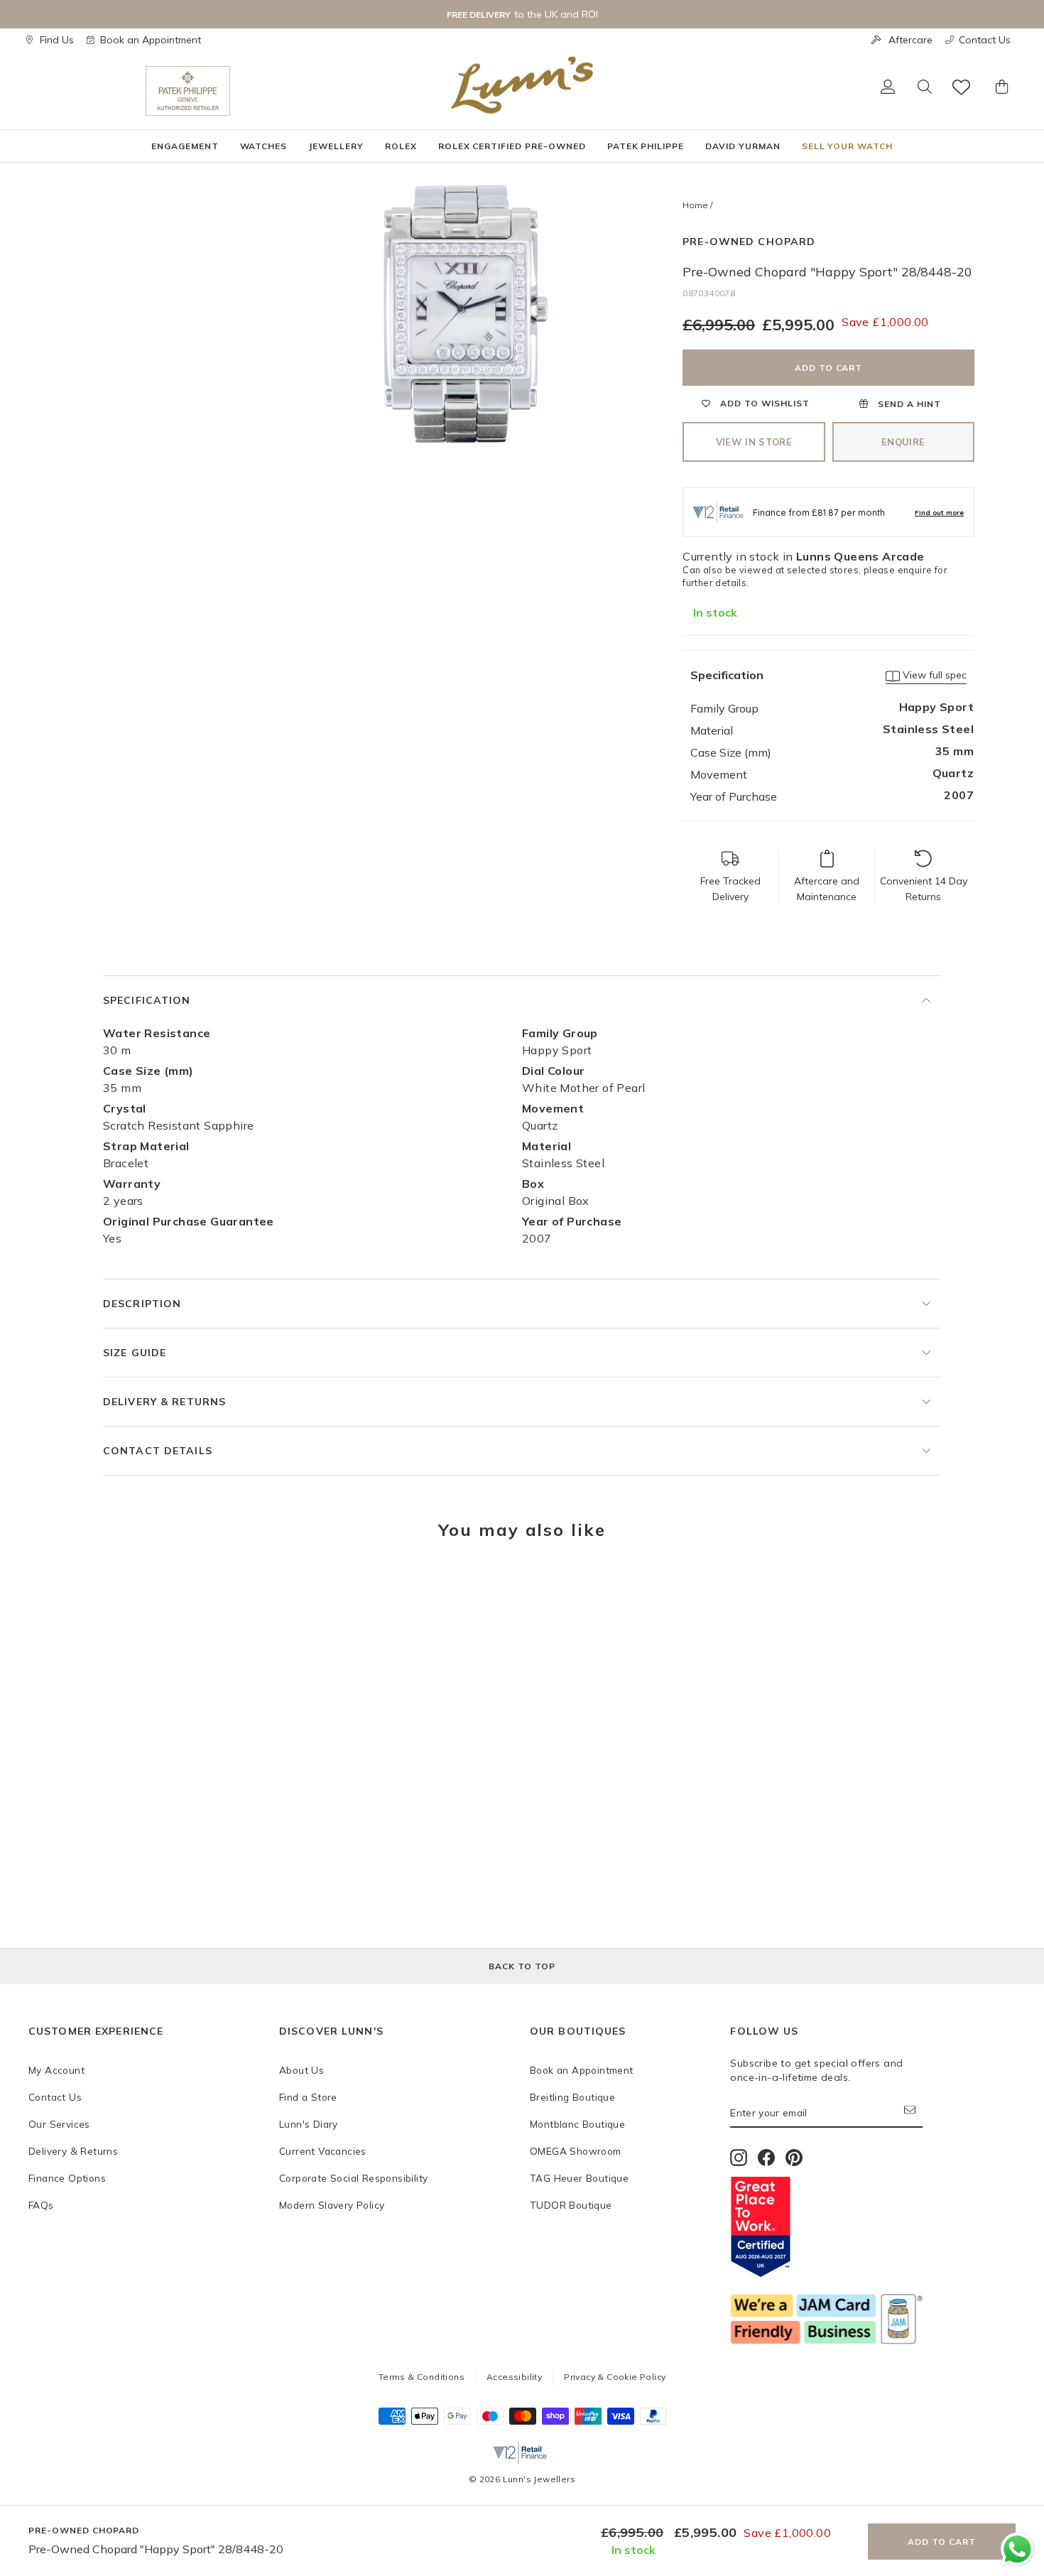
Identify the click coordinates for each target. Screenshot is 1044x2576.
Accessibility (514, 2377)
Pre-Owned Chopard (749, 242)
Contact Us (985, 40)
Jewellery (336, 146)
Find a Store (308, 2097)
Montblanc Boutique (577, 2124)
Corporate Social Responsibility (353, 2178)
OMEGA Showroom (576, 2151)
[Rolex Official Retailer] (87, 91)
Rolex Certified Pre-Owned (512, 146)
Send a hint (908, 404)
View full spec (933, 675)
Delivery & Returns (164, 1402)
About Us (301, 2070)
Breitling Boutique (572, 2097)
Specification (147, 1000)
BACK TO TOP (522, 1966)
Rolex (401, 146)
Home (695, 205)
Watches (264, 146)
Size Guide (135, 1353)
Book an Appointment (151, 40)
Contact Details (158, 1451)
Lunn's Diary (309, 2124)
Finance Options (67, 2178)
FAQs (41, 2205)
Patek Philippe (646, 146)
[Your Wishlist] (962, 87)
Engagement (185, 146)
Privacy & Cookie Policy (615, 2377)
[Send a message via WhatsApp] (1017, 2549)
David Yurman (743, 146)
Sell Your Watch (847, 146)
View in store (754, 442)
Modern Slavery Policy (332, 2205)
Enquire (903, 442)
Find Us (57, 40)
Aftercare (910, 40)
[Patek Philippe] (188, 91)
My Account (56, 2070)
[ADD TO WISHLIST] (46, 1594)
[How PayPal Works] (653, 2420)
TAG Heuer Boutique (579, 2178)
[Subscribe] (913, 2113)
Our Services (59, 2124)
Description (142, 1304)
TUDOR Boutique (571, 2205)
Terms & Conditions (422, 2377)
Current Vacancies (323, 2151)
